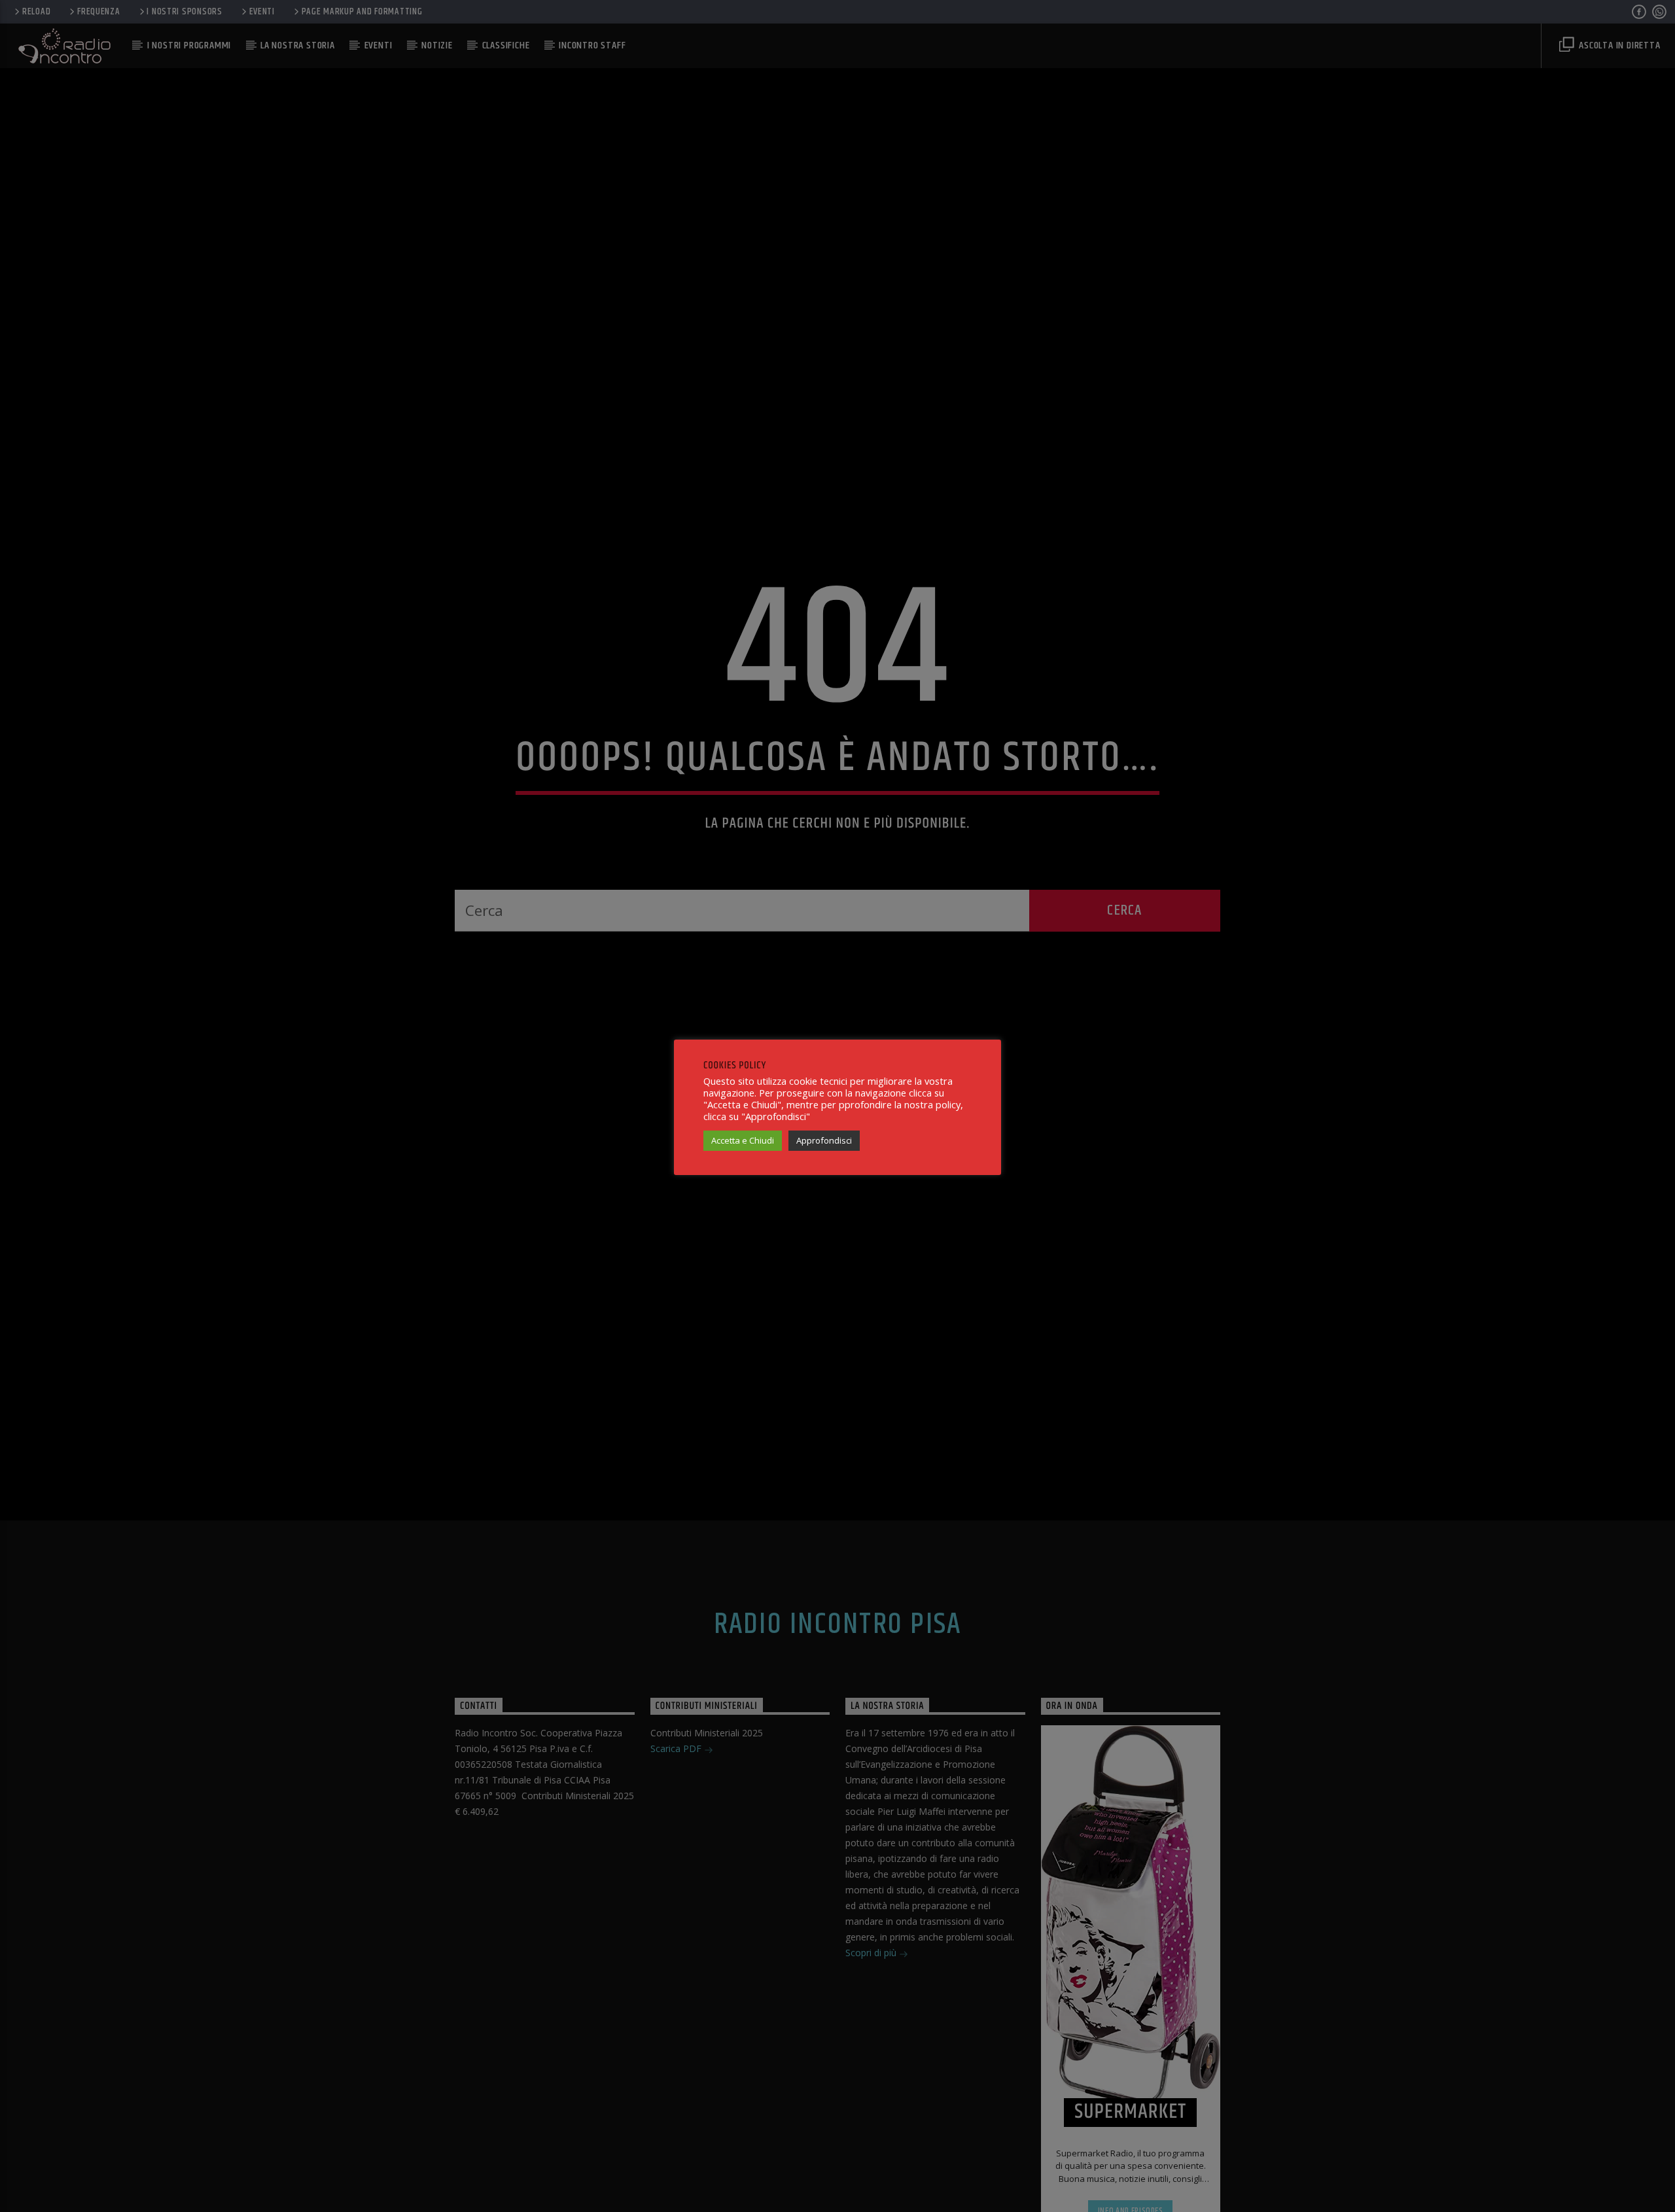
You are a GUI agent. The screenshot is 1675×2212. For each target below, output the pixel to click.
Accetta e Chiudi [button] (743, 1140)
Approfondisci (824, 1140)
